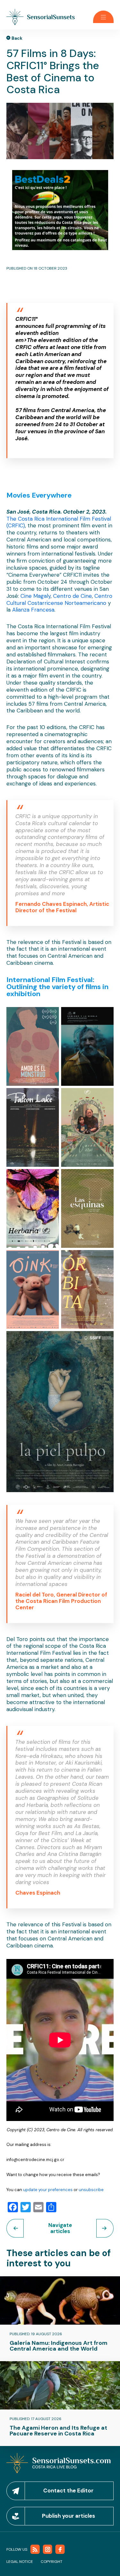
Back (17, 38)
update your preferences (47, 2190)
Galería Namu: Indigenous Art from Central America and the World (59, 2346)
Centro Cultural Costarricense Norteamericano (59, 599)
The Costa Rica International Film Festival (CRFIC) (59, 522)
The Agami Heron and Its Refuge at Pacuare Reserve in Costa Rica (58, 2431)
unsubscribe (91, 2190)
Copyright (52, 2562)
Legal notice (20, 2562)
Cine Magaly (35, 596)
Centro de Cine (72, 596)
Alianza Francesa (32, 610)
